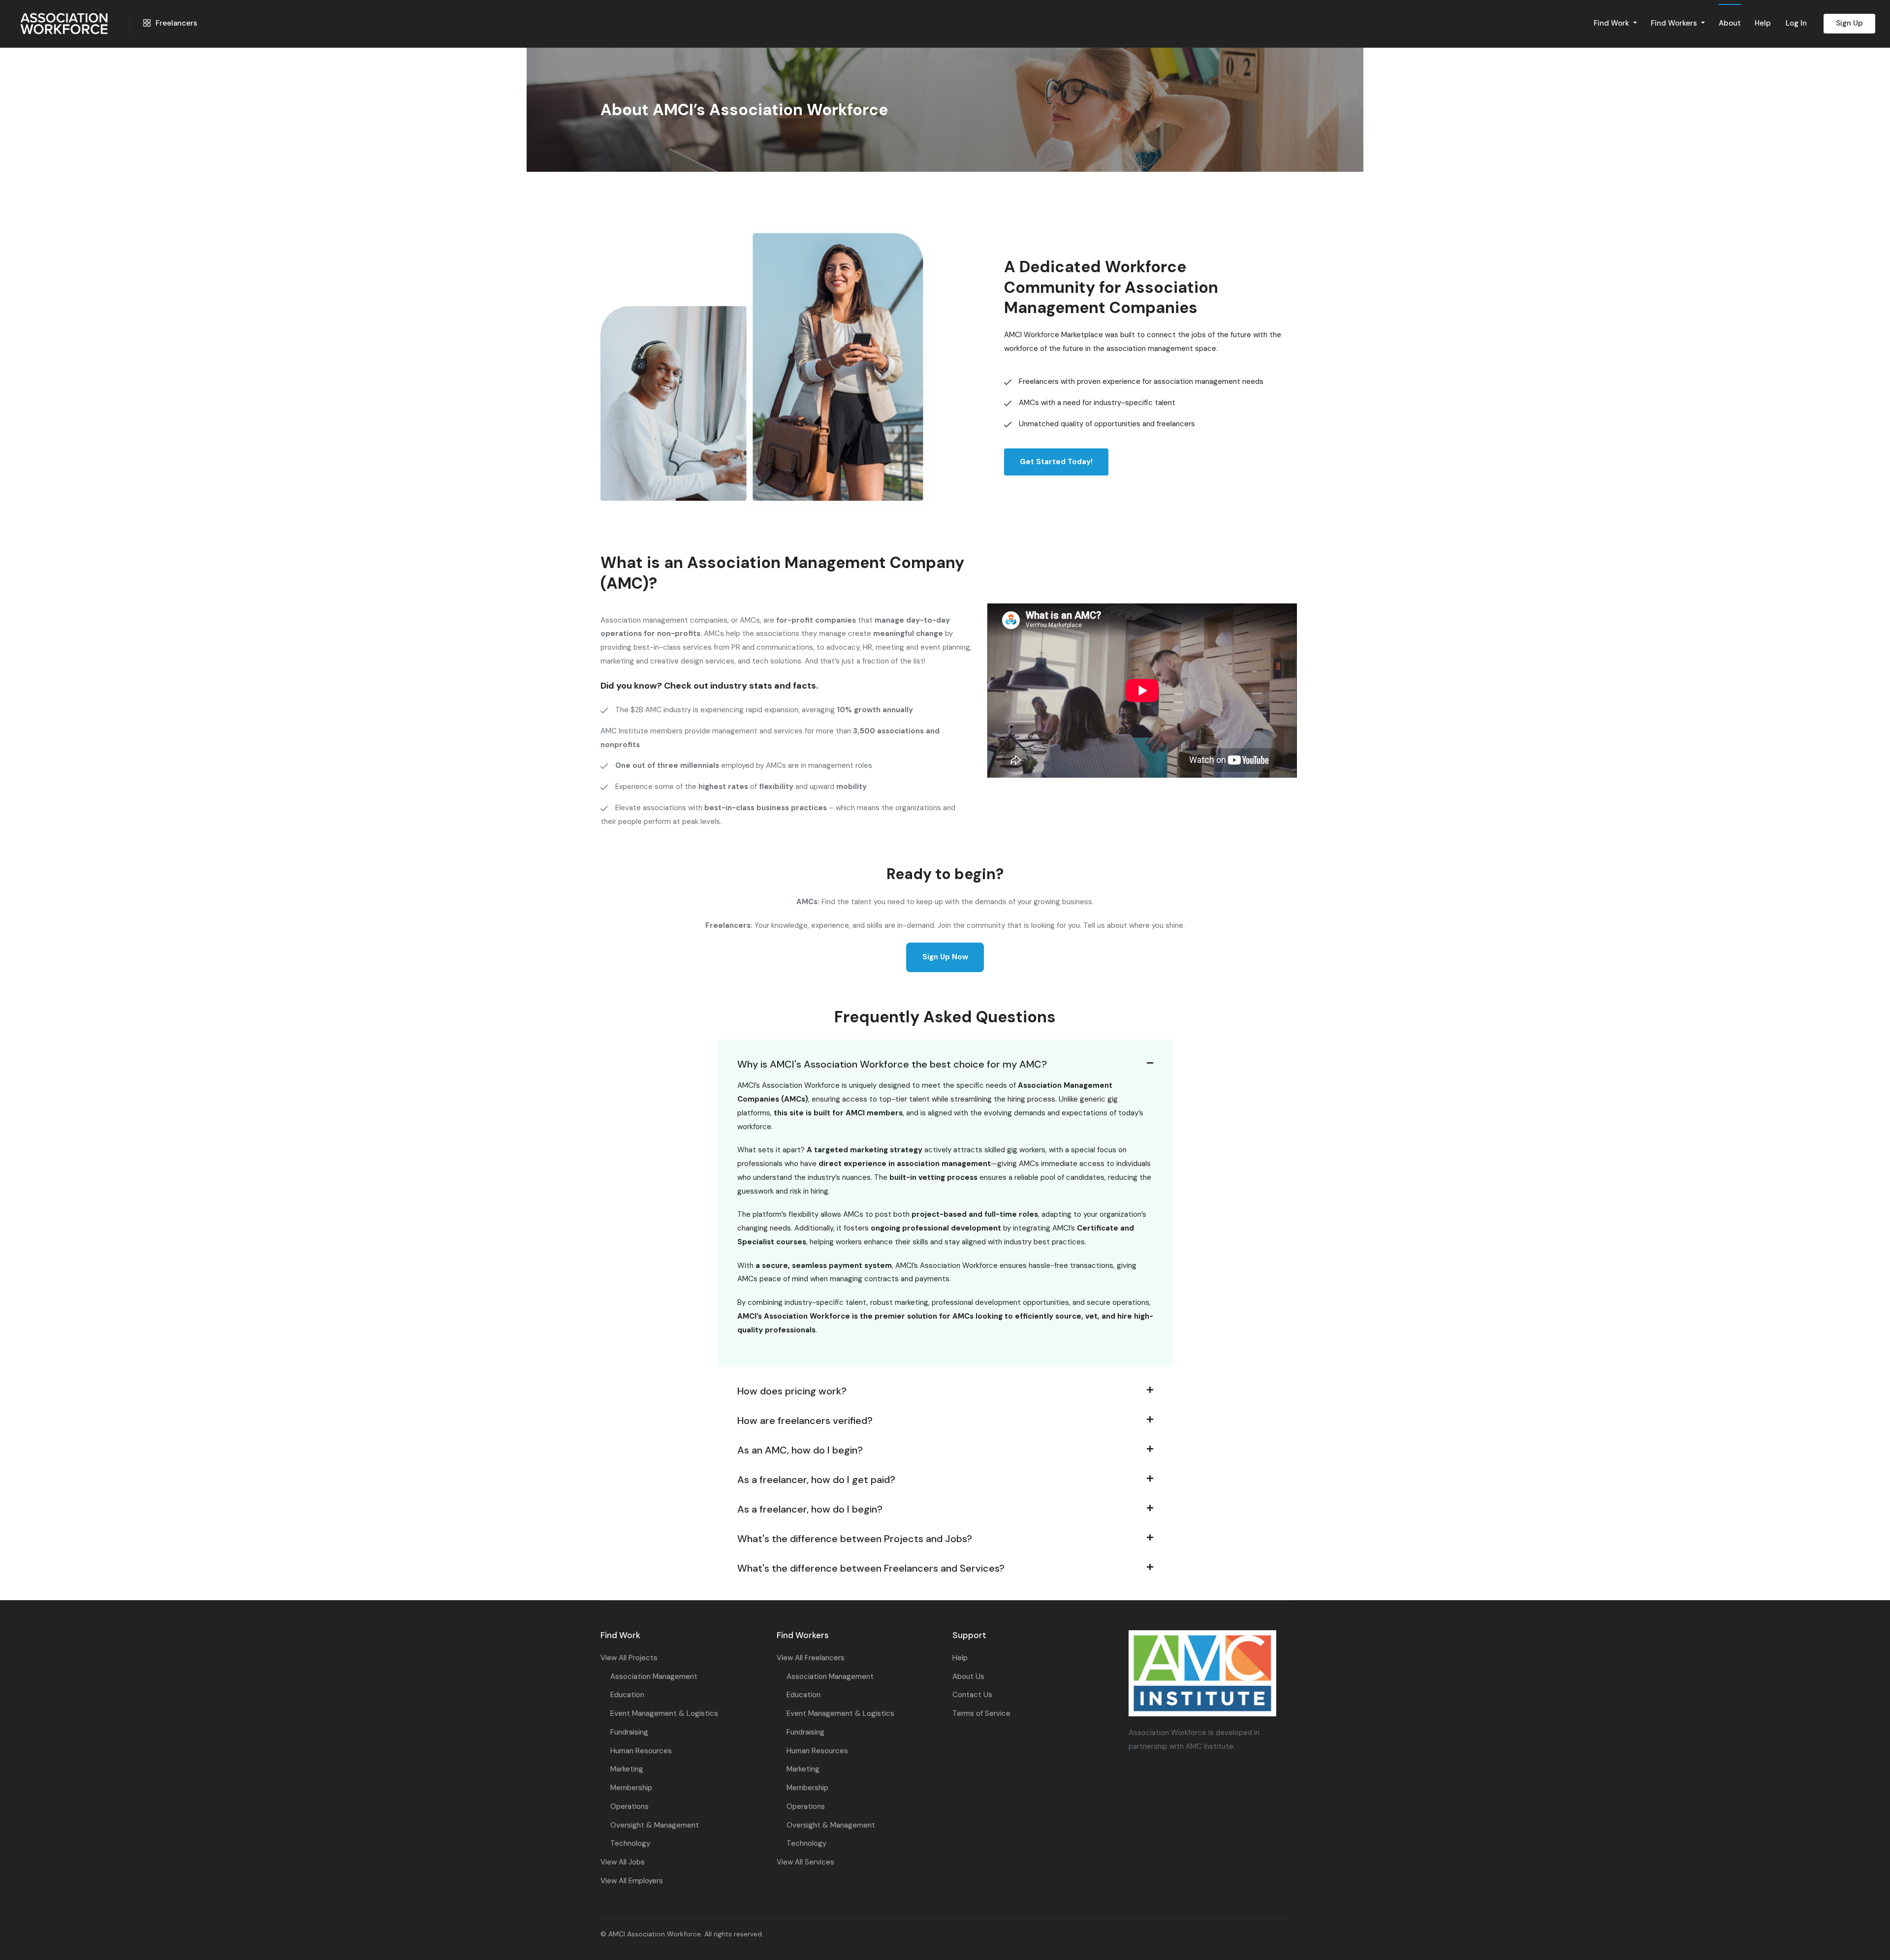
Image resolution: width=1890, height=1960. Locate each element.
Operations (630, 1806)
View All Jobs (623, 1862)
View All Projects (629, 1658)
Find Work (1612, 23)
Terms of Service (981, 1713)
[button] (945, 1054)
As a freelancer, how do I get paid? (816, 1480)
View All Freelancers (811, 1658)
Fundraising (629, 1732)
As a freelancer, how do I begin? (810, 1509)
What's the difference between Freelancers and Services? (871, 1568)
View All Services (805, 1862)
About (1730, 23)
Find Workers (1675, 23)
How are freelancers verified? (805, 1421)
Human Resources (641, 1751)
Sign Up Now (945, 957)
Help (1763, 23)
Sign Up (1849, 23)
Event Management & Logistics (664, 1713)
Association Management (654, 1676)
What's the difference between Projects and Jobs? (855, 1539)
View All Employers (632, 1881)
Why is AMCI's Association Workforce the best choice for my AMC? (892, 1064)
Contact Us (972, 1695)
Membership (631, 1788)
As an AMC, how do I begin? (800, 1450)
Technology (630, 1843)
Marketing (627, 1769)
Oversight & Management (655, 1825)
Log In (1796, 23)
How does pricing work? (792, 1391)
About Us (968, 1676)
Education (627, 1695)
